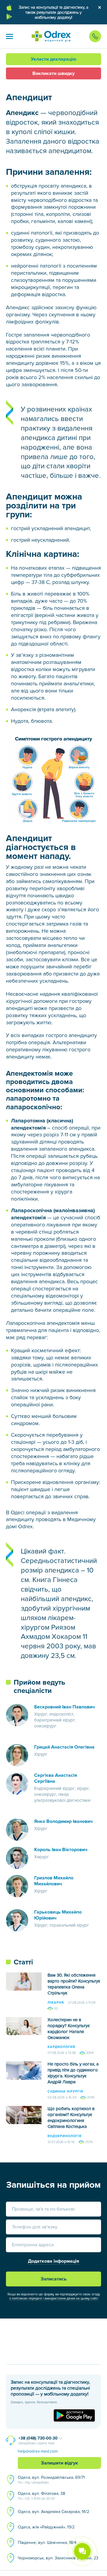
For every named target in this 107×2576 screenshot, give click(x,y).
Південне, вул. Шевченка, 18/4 (47, 2543)
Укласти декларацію (54, 59)
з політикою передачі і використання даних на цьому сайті (54, 2298)
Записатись (54, 2279)
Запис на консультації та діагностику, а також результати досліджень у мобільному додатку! (53, 12)
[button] (10, 36)
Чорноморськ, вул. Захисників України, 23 (58, 2558)
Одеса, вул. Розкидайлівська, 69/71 (51, 2480)
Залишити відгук (60, 2463)
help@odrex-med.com (38, 2451)
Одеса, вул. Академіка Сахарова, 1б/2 (53, 2512)
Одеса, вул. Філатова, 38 (41, 2496)
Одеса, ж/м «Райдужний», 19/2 (46, 2527)
